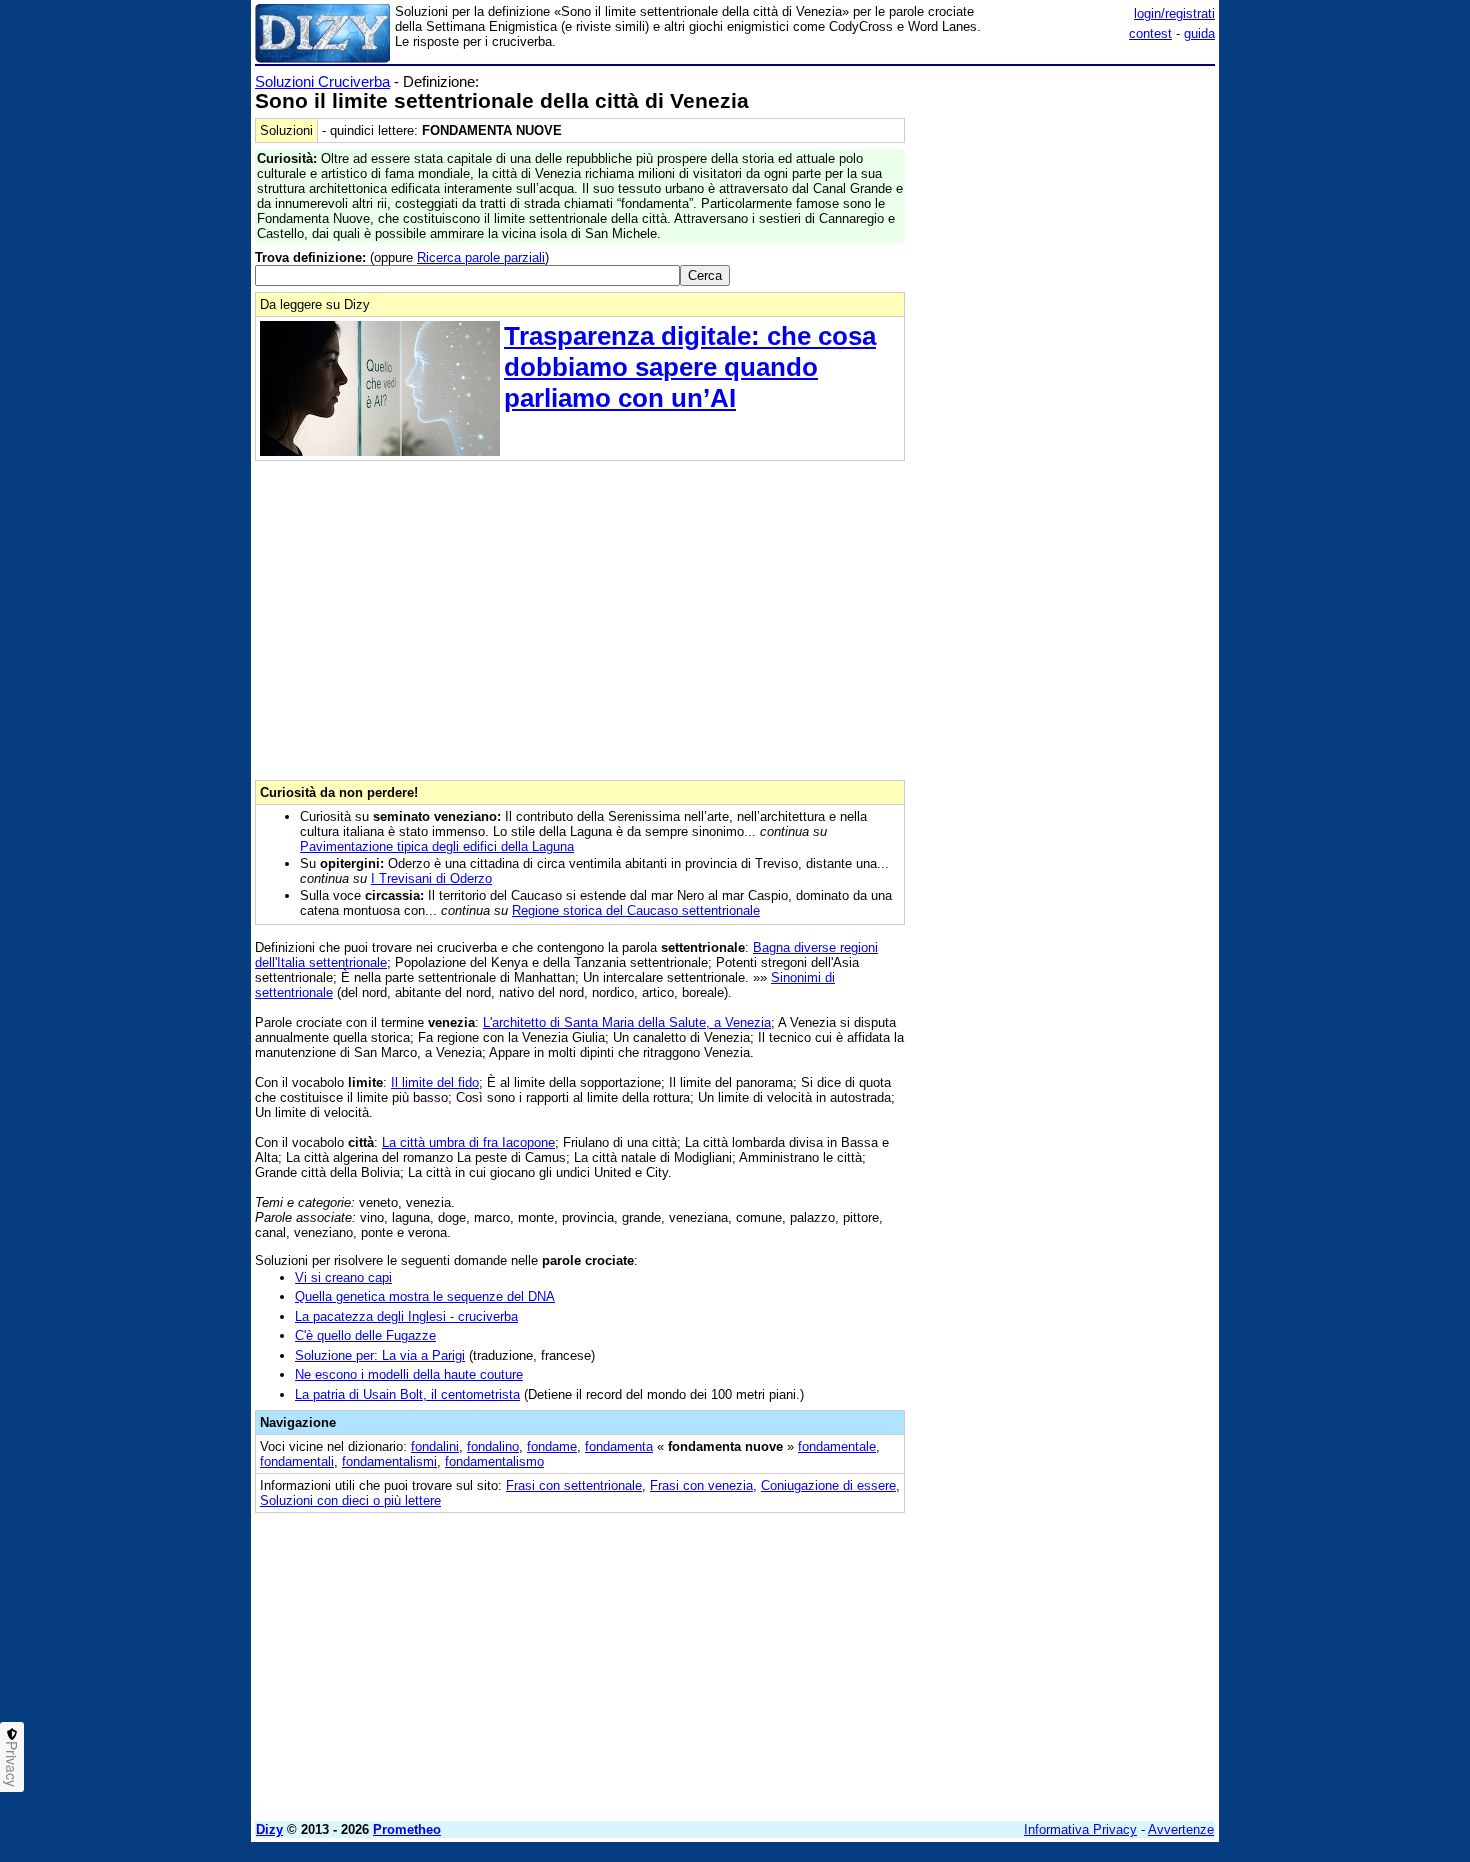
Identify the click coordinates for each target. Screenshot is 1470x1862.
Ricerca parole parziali (481, 257)
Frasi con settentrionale (574, 1485)
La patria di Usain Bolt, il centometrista (407, 1394)
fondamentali (297, 1461)
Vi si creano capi (343, 1277)
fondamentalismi (389, 1461)
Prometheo (407, 1829)
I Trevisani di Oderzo (431, 878)
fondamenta (619, 1446)
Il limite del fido (435, 1082)
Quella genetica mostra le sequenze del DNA (425, 1296)
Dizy (269, 1829)
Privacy (12, 1764)
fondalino (493, 1446)
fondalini (435, 1446)
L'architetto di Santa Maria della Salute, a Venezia (627, 1022)
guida (1199, 33)
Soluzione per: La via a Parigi (380, 1355)
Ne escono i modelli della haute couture (409, 1374)
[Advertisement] (1065, 373)
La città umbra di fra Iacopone (468, 1142)
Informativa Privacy (1080, 1829)
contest (1150, 33)
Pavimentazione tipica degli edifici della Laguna (437, 846)
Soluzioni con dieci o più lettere (350, 1500)
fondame (552, 1446)
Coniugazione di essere (828, 1485)
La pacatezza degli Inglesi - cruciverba (406, 1316)
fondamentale (837, 1446)
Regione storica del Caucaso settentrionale (636, 910)
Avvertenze (1181, 1829)
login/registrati (1174, 13)
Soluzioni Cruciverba (322, 81)
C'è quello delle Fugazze (365, 1335)
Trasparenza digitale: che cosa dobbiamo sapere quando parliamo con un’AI (690, 367)
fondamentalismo (494, 1461)
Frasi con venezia (701, 1485)
